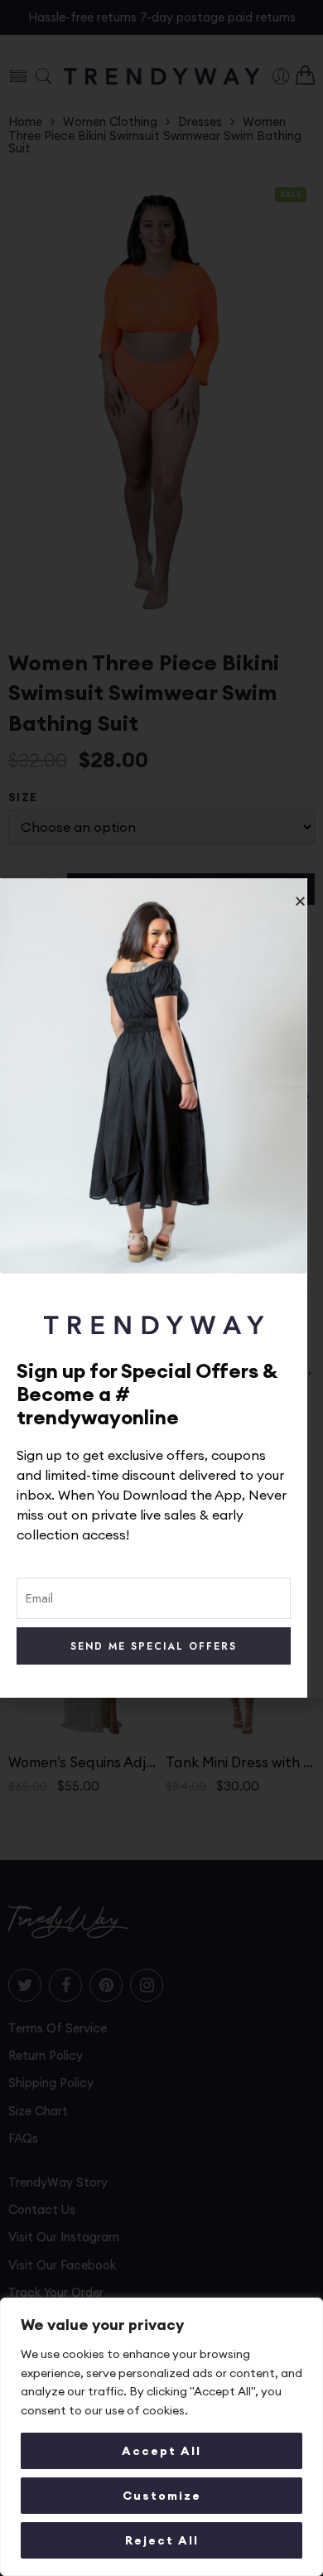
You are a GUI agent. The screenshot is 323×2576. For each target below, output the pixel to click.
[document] (161, 1288)
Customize (162, 2496)
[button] (300, 901)
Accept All (161, 2451)
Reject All (162, 2540)
